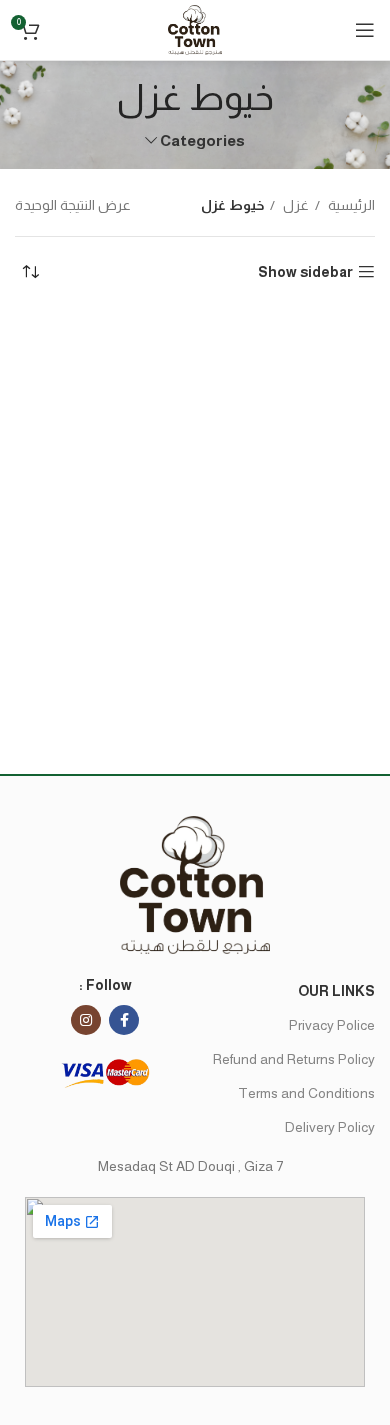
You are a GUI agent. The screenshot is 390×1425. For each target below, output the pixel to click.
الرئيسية (350, 205)
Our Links (336, 991)
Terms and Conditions (306, 1093)
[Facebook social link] (124, 1020)
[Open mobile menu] (365, 30)
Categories (202, 140)
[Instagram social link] (86, 1020)
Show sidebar (305, 272)
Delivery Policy (330, 1127)
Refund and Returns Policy (294, 1059)
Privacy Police (332, 1025)
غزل (294, 205)
